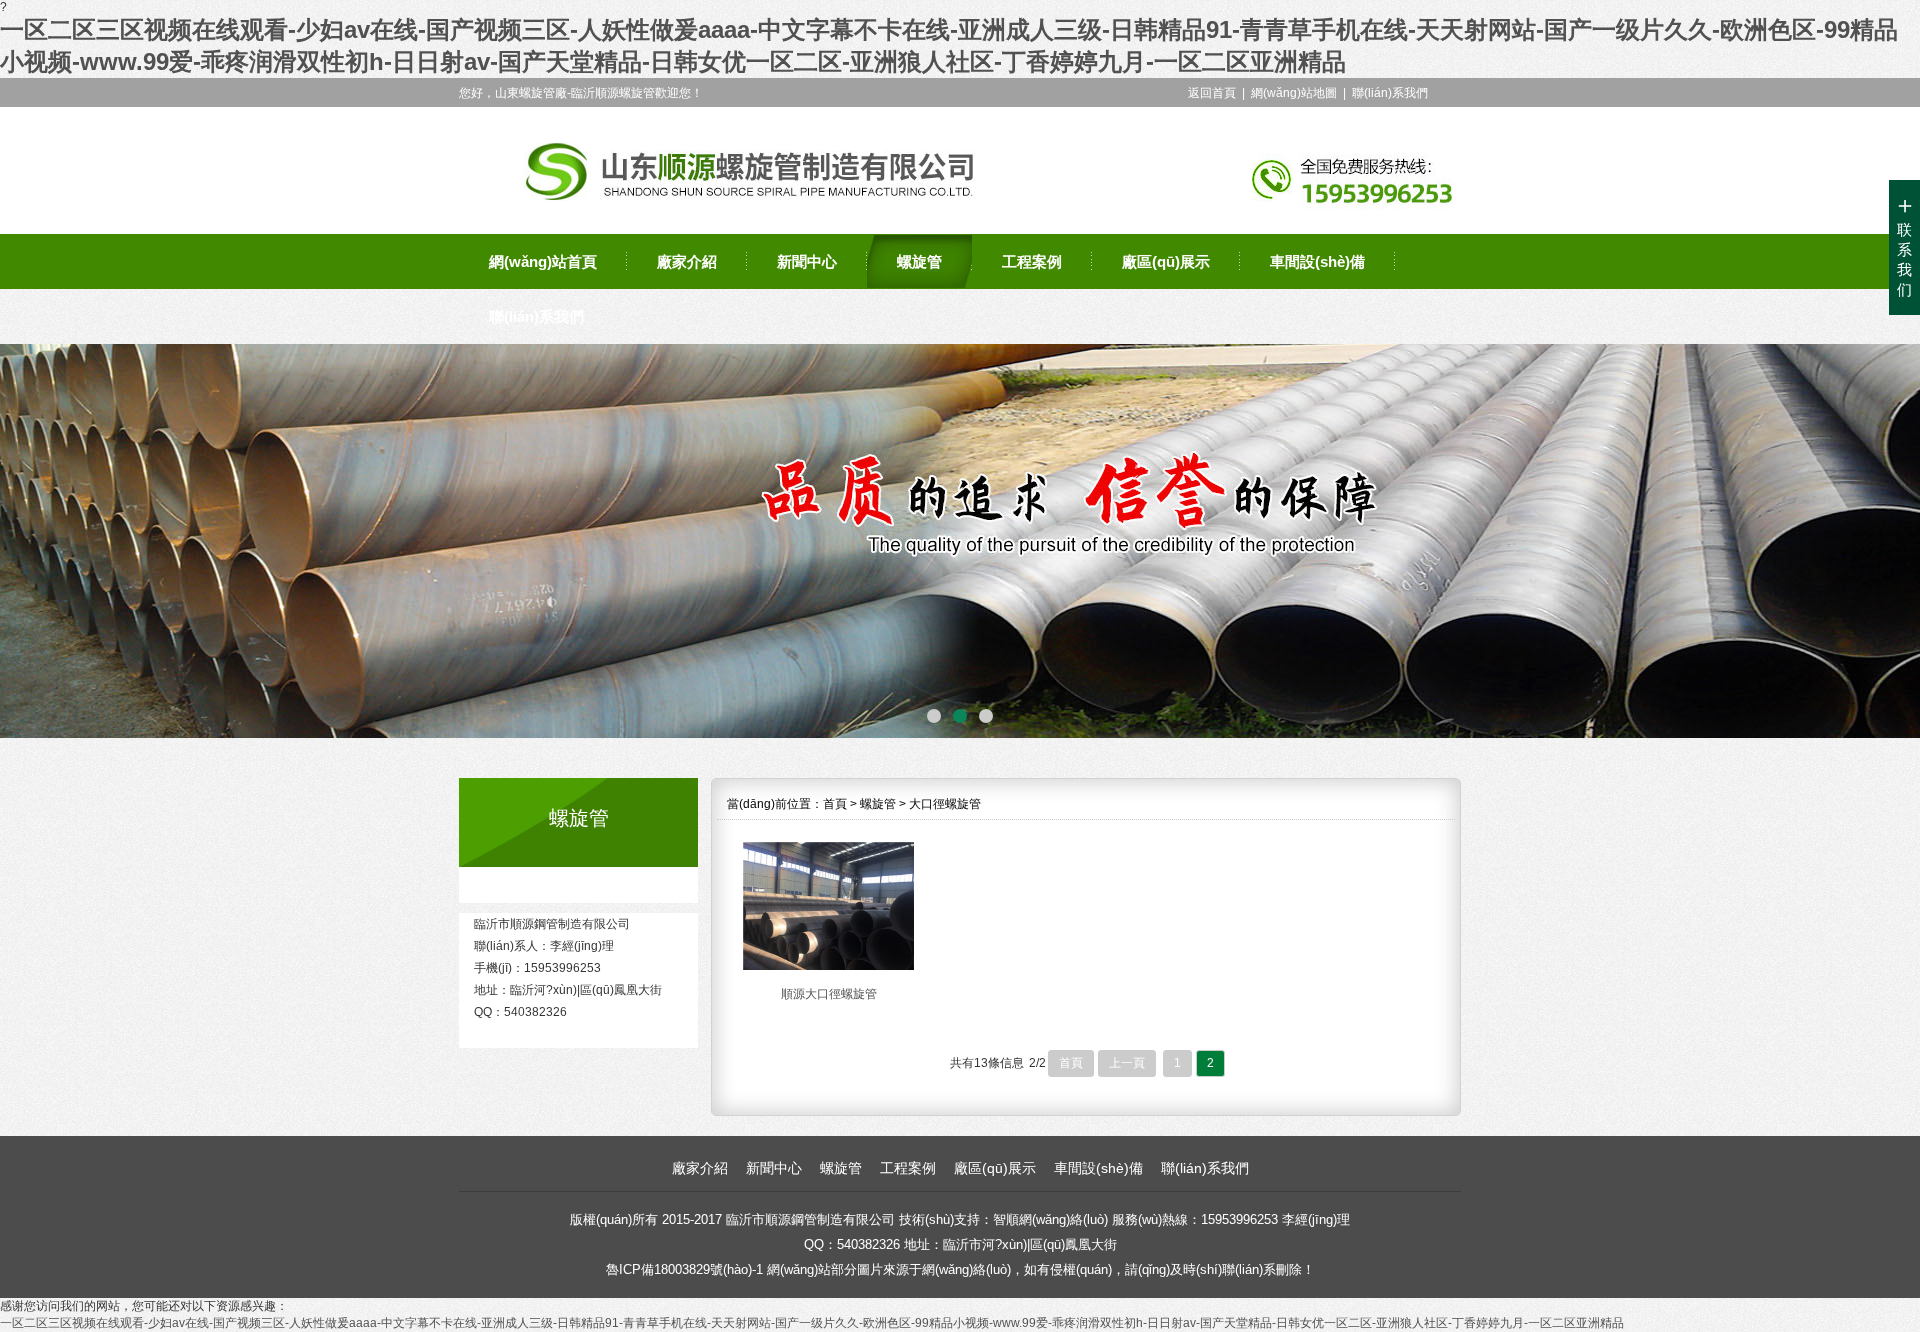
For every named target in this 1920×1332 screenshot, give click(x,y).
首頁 (835, 804)
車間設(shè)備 (1317, 261)
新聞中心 (807, 261)
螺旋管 (919, 261)
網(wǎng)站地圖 (1294, 93)
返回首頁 (1212, 93)
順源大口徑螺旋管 (829, 994)
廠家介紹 (687, 261)
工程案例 (1032, 261)
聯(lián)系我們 (1390, 93)
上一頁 (1127, 1063)
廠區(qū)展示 (1166, 261)
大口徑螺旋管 (945, 804)
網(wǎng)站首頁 (543, 261)
